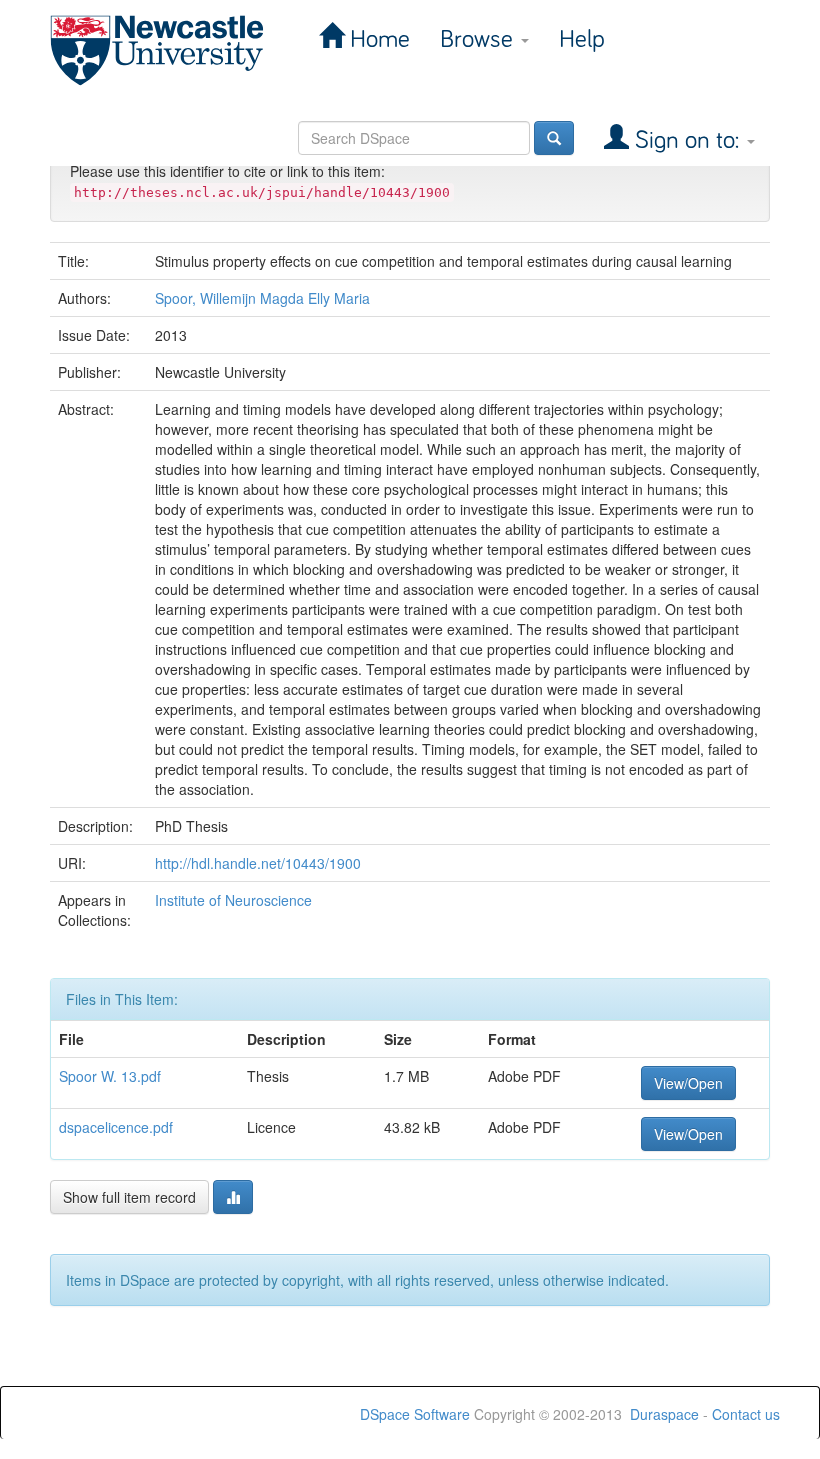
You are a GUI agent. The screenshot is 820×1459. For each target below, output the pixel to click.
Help (582, 39)
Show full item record (129, 1197)
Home (377, 39)
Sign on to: (687, 140)
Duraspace (664, 1414)
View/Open (688, 1083)
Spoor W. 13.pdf (110, 1076)
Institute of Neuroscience (233, 900)
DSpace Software (415, 1414)
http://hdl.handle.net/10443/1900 (258, 863)
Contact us (746, 1414)
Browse (479, 39)
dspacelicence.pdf (116, 1127)
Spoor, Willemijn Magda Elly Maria (262, 298)
